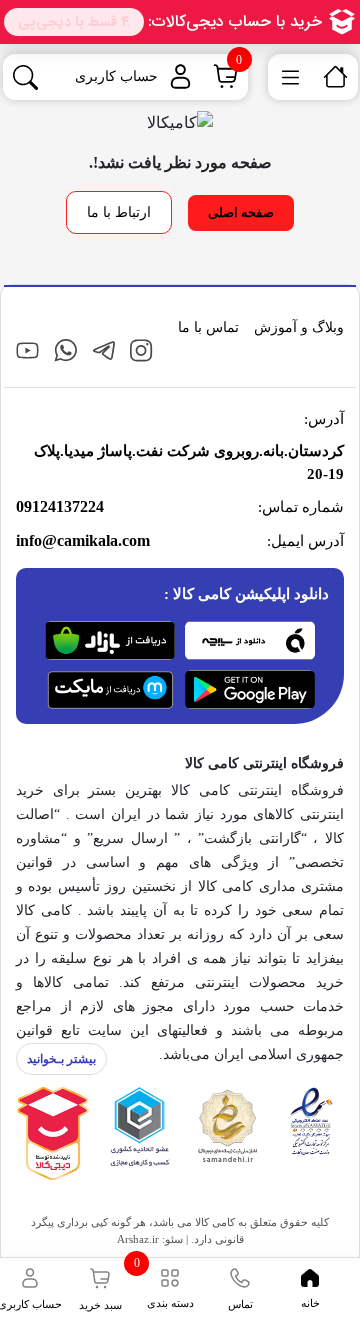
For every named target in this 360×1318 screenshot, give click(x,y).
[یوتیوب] (27, 349)
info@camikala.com (83, 540)
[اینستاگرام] (141, 349)
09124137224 (60, 506)
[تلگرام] (103, 349)
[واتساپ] (65, 349)
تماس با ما (208, 327)
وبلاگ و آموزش (299, 327)
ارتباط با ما (119, 212)
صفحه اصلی (241, 212)
